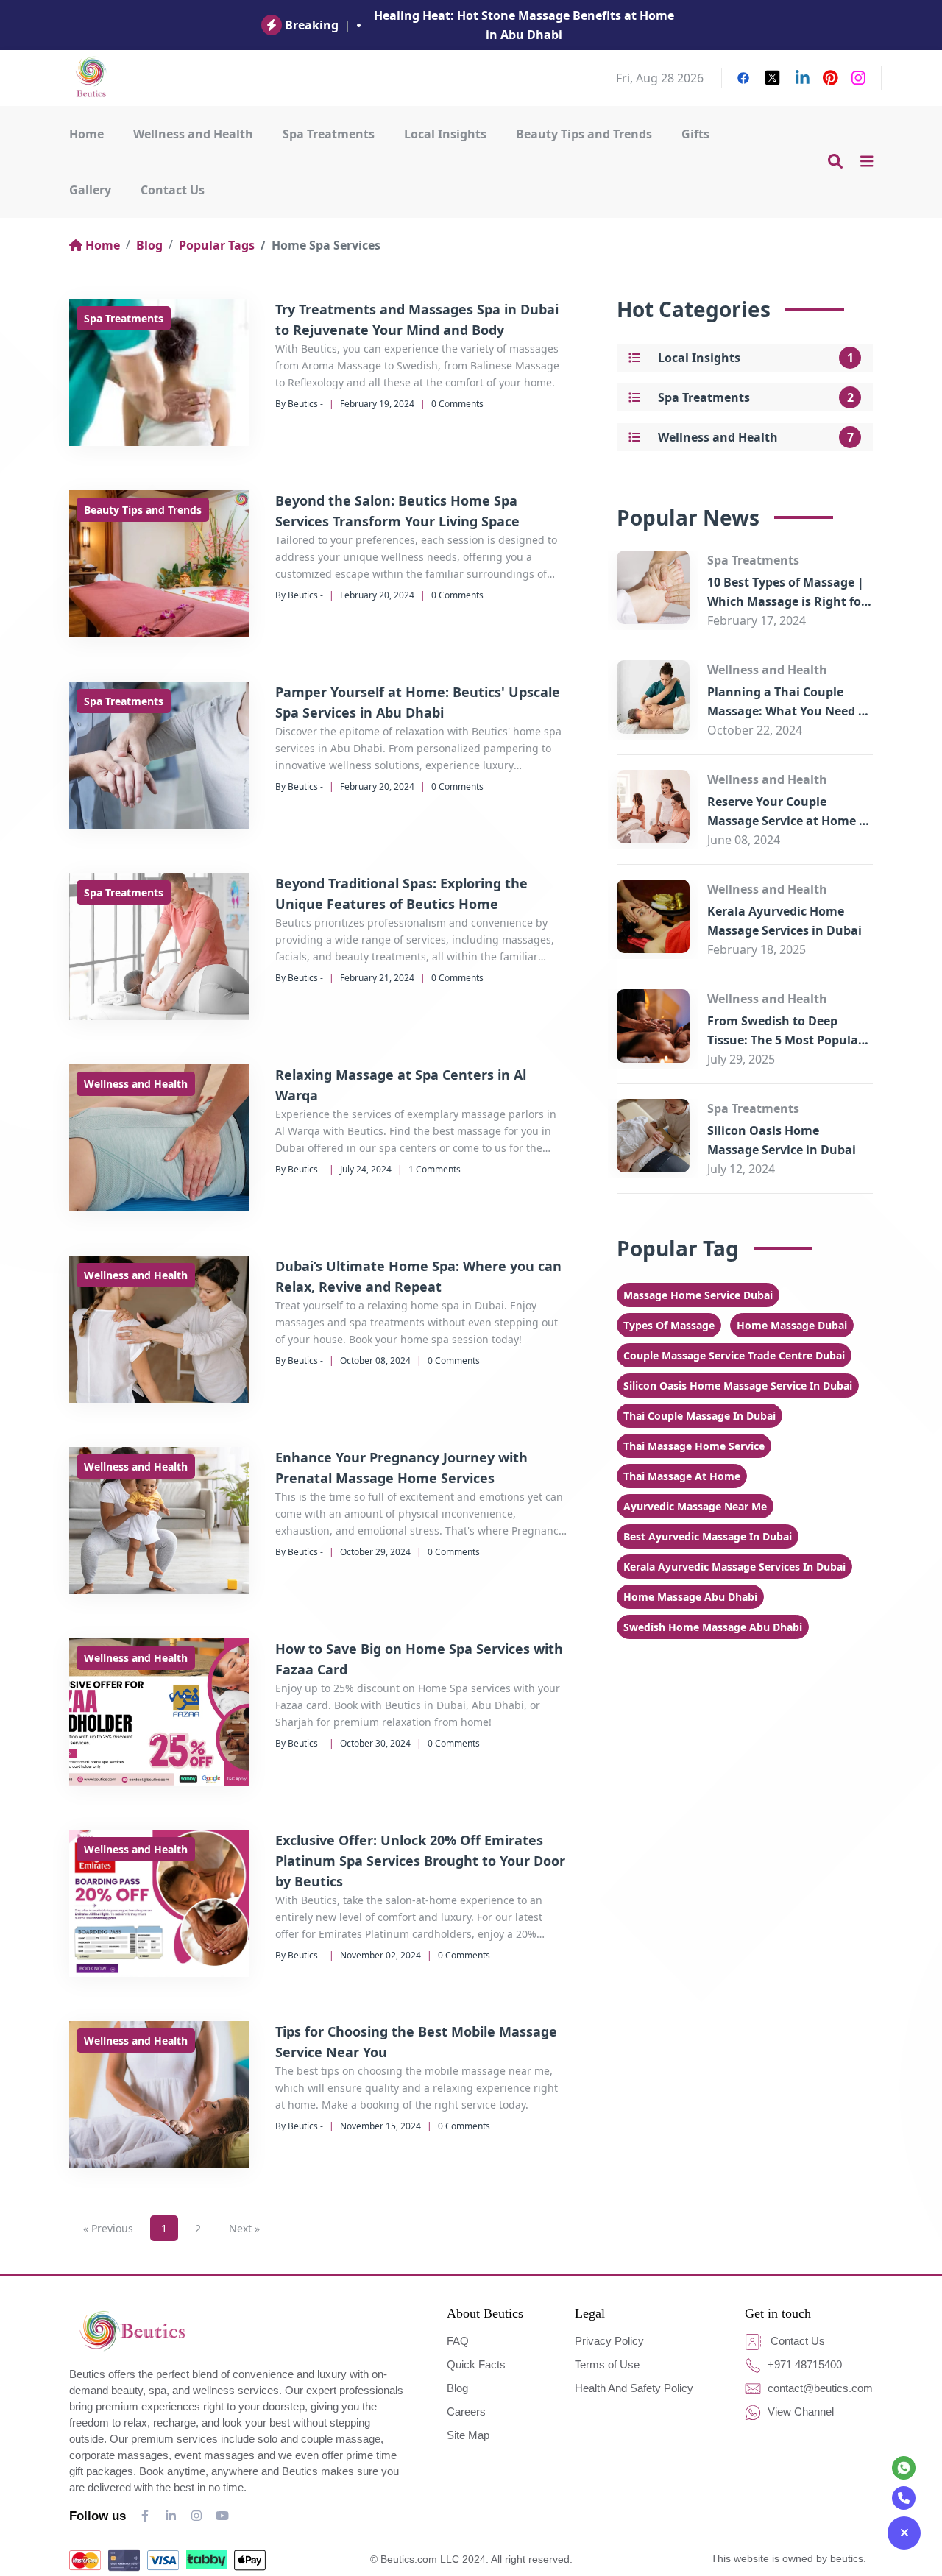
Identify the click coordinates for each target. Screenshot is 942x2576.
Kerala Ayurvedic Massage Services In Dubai (734, 1567)
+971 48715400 (803, 2364)
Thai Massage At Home (682, 1476)
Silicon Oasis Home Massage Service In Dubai (738, 1386)
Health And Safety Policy (634, 2388)
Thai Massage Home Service (694, 1446)
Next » (244, 2228)
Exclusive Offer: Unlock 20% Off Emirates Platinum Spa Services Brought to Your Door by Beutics (420, 1861)
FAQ (458, 2341)
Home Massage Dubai (792, 1325)
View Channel (799, 2412)
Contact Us (173, 190)
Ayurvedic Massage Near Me (695, 1506)
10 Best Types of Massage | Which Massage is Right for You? (787, 601)
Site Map (468, 2435)
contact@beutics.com (819, 2388)
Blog (149, 245)
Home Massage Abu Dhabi (690, 1597)
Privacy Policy (609, 2341)
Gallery (90, 190)
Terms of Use (607, 2364)
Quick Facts (476, 2364)
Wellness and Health (193, 134)
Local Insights (445, 134)
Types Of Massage (669, 1325)
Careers (466, 2412)
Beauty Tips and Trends (584, 134)
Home (86, 134)
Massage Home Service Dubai (698, 1295)
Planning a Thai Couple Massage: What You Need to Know (789, 711)
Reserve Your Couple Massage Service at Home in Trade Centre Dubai (789, 821)
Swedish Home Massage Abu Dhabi (713, 1627)
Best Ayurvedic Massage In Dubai (708, 1536)
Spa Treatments (329, 134)
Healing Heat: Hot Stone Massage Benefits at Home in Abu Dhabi (524, 25)
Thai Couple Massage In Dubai (700, 1416)
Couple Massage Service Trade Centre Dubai (734, 1355)
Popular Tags (217, 245)
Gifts (695, 134)
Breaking (312, 25)
